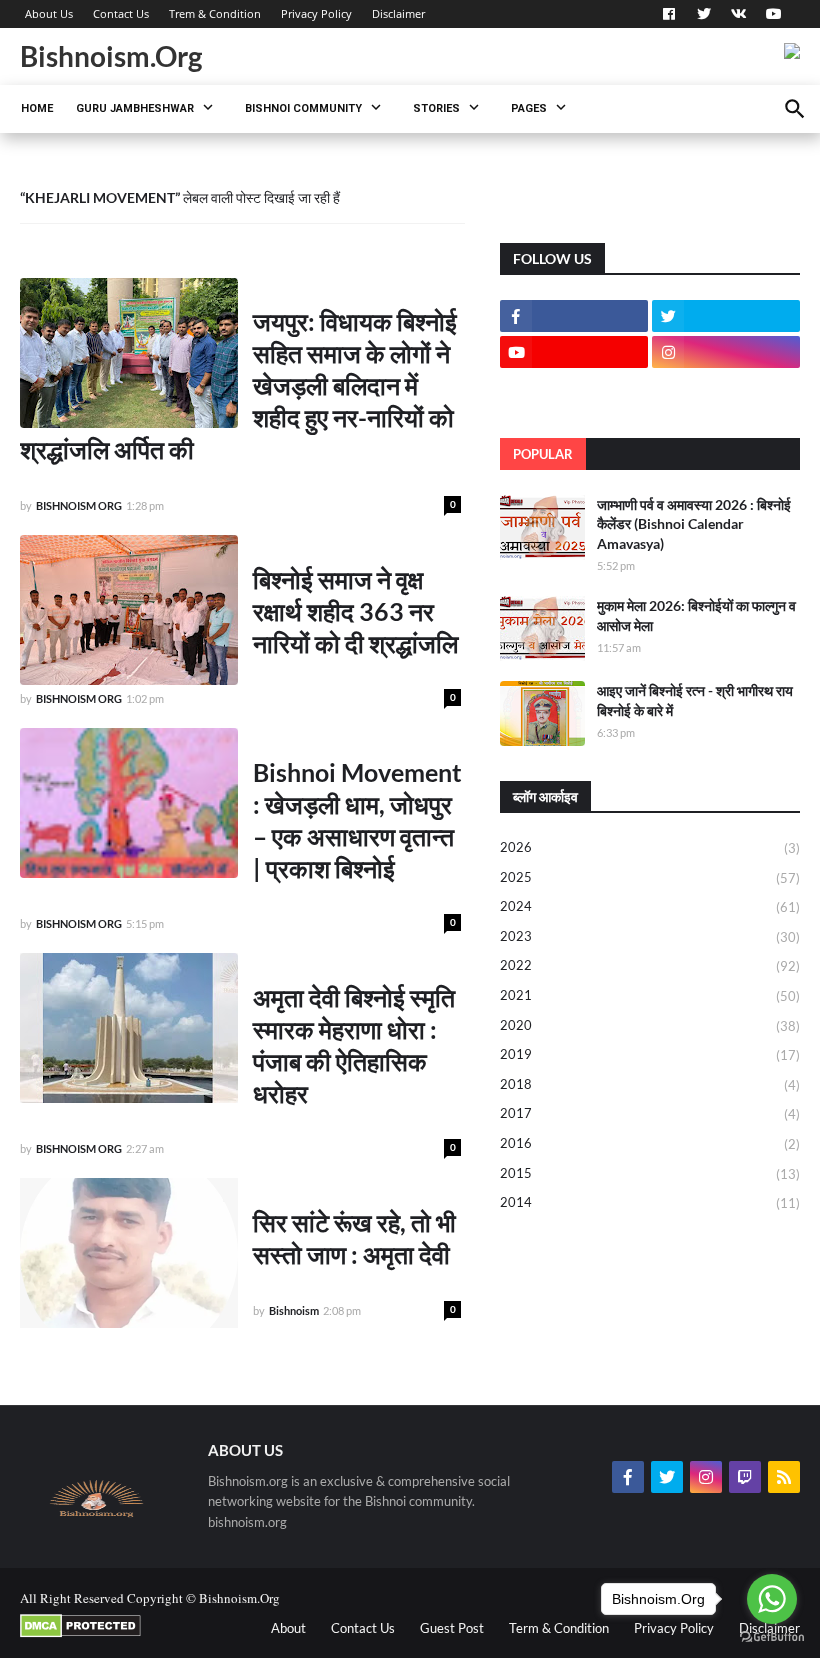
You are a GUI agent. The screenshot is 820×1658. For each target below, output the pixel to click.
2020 (650, 1025)
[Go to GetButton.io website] (772, 1637)
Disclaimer (398, 13)
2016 (650, 1143)
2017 (650, 1113)
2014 (650, 1202)
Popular (543, 454)
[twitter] (704, 14)
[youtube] (771, 14)
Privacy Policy (316, 13)
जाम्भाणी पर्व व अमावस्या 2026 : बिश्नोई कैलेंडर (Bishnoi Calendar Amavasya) (694, 524)
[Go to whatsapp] (772, 1599)
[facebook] (669, 14)
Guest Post (452, 1628)
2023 (650, 936)
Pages (529, 108)
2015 (650, 1173)
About (288, 1628)
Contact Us (121, 13)
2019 (650, 1054)
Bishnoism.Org (111, 56)
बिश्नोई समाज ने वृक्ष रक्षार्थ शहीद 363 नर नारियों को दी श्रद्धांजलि (355, 611)
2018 (650, 1084)
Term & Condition (559, 1628)
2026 (650, 847)
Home (37, 108)
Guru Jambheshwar (135, 108)
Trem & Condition (215, 13)
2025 (650, 877)
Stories (436, 108)
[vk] (739, 14)
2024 (650, 906)
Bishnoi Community (303, 108)
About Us (49, 13)
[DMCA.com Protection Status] (80, 1633)
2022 (650, 965)
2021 (650, 995)
